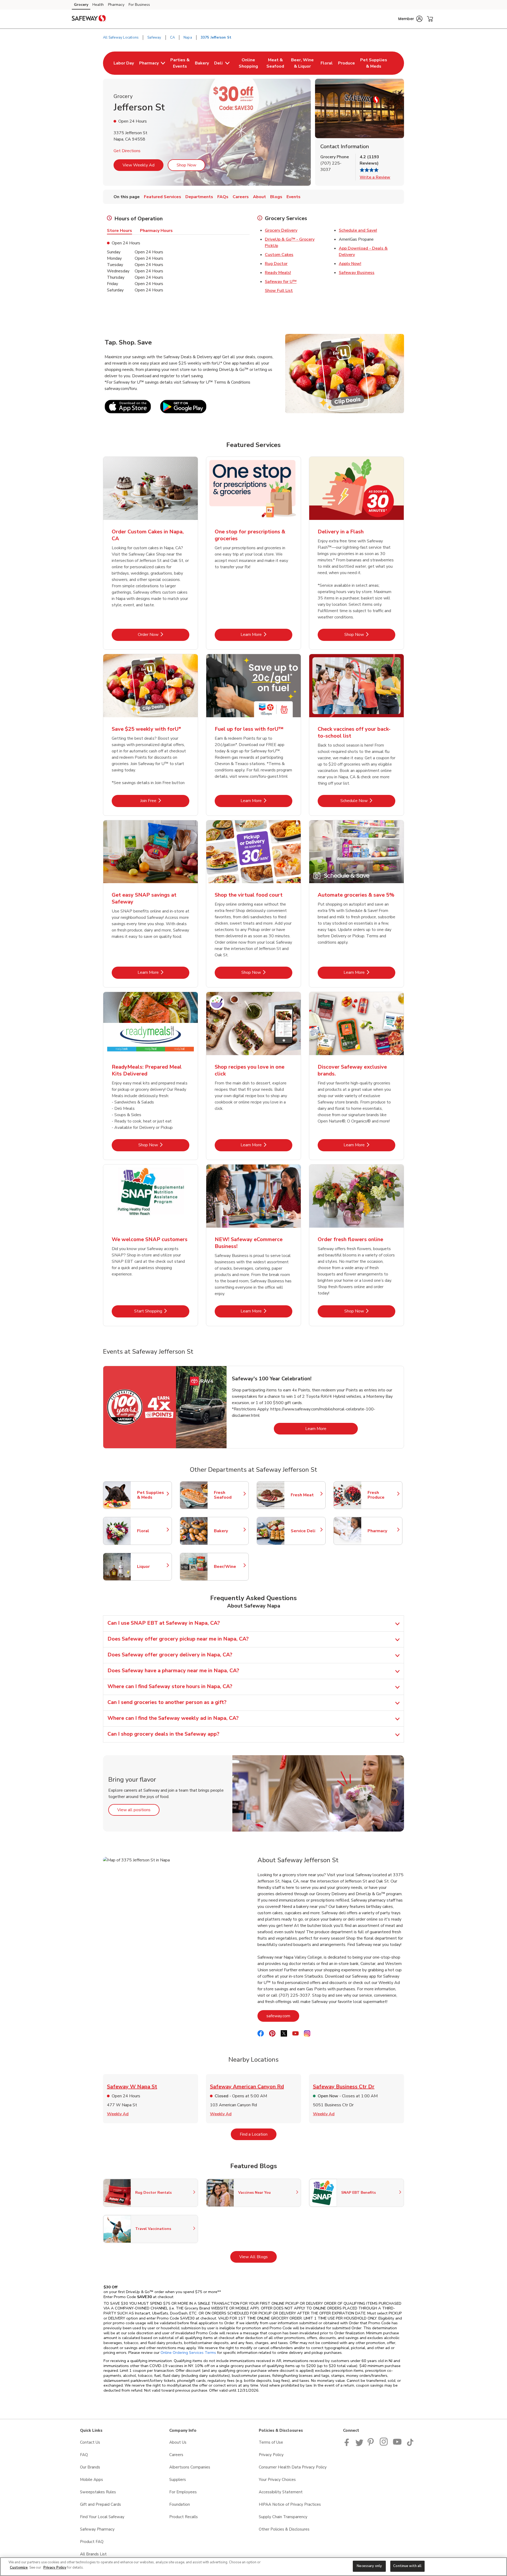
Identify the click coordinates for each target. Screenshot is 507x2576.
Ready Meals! (278, 273)
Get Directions (127, 151)
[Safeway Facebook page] (348, 2445)
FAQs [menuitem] (223, 197)
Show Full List (279, 291)
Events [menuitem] (294, 197)
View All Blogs (258, 2257)
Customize (19, 2568)
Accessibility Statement (281, 2492)
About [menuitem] (259, 197)
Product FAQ (92, 2542)
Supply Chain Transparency (283, 2517)
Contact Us (90, 2442)
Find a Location (258, 2134)
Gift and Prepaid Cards (100, 2504)
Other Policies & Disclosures (284, 2529)
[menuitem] (124, 63)
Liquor (152, 1567)
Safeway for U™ (281, 282)
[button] (410, 19)
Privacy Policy (271, 2455)
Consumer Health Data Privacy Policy (293, 2467)
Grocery (81, 5)
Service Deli (306, 1531)
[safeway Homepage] (89, 19)
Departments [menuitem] (199, 197)
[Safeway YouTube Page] (397, 2445)
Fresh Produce (382, 1495)
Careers (176, 2455)
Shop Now (186, 165)
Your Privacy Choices (277, 2480)
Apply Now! (350, 264)
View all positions (138, 1810)
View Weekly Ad (139, 165)
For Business (139, 5)
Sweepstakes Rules (98, 2492)
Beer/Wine (229, 1567)
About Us (178, 2442)
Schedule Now (368, 801)
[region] (253, 2567)
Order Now (164, 634)
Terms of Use (271, 2442)
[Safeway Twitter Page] (359, 2445)
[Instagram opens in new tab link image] (384, 2445)
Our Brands (90, 2467)
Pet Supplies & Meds (152, 1495)
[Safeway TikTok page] (410, 2445)
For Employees (183, 2492)
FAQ (84, 2455)
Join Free (165, 801)
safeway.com (283, 2016)
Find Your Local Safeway (102, 2517)
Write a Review (375, 177)
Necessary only (369, 2566)
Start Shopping (162, 1311)
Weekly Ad (118, 2114)
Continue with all (407, 2566)
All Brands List (93, 2554)
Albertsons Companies (190, 2467)
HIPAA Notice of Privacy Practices (290, 2504)
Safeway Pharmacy (97, 2529)
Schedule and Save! (358, 230)
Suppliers (178, 2480)
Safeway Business (357, 273)
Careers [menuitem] (241, 197)
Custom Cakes (279, 255)
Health (98, 5)
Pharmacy (116, 5)
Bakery (229, 1531)
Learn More (266, 634)
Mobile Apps (91, 2480)
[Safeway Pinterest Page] (372, 2445)
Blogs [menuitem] (276, 197)
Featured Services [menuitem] (163, 197)
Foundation (180, 2504)
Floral (152, 1531)
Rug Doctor (276, 264)
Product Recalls (184, 2517)
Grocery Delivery (281, 230)
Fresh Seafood (229, 1495)
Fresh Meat (306, 1495)
